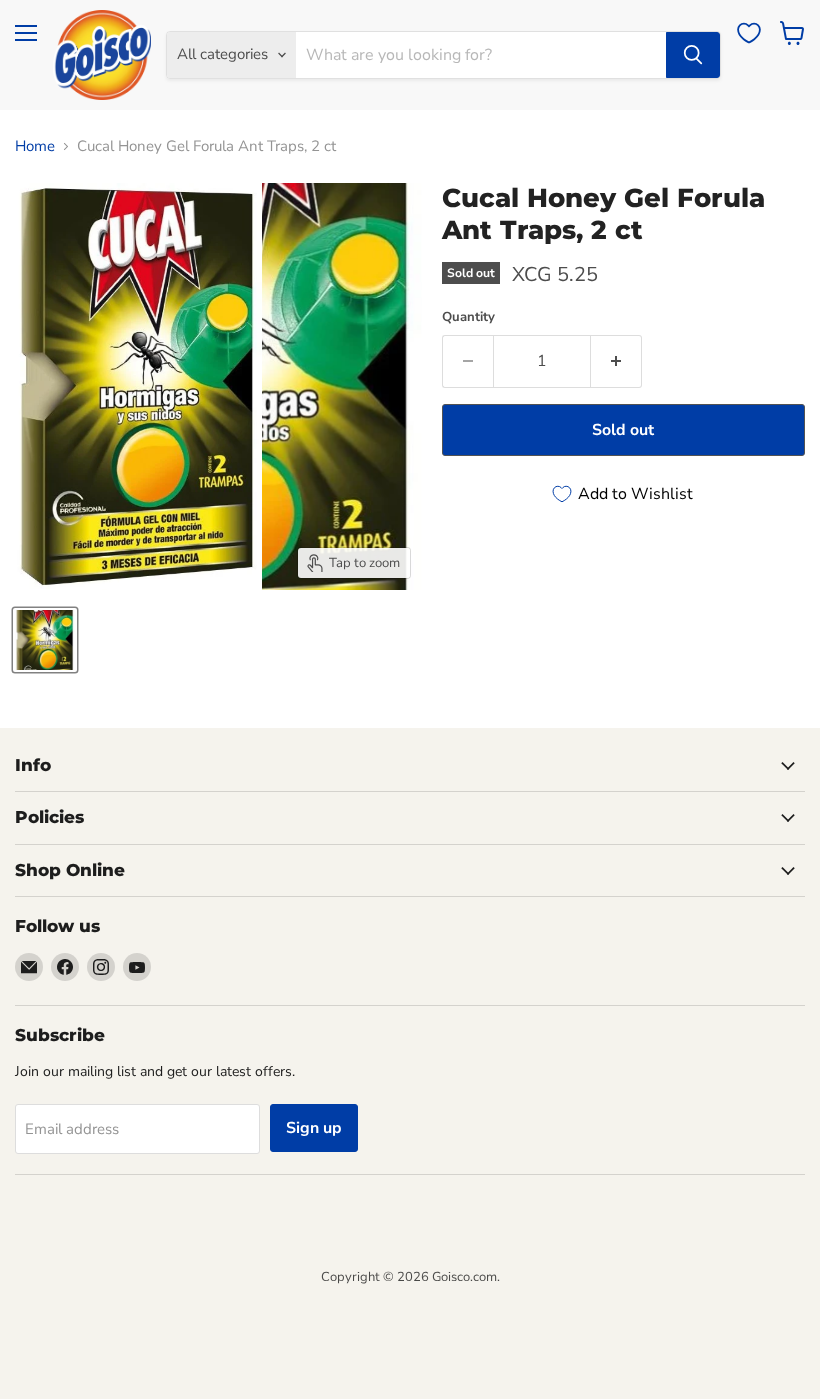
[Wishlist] (749, 33)
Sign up (314, 1128)
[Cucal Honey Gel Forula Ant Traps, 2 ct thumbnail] (45, 640)
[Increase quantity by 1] (616, 361)
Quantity (468, 317)
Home (35, 146)
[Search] (693, 55)
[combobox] (481, 55)
